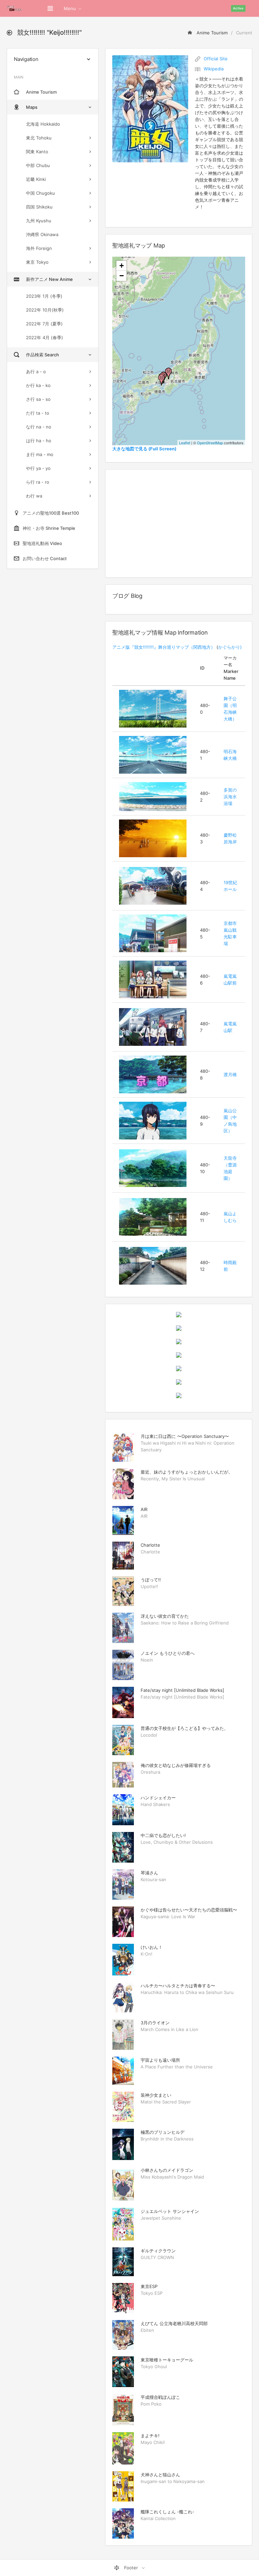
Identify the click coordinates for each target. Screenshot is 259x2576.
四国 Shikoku (39, 207)
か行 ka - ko (38, 385)
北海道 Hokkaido (43, 124)
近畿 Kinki (36, 179)
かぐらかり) (230, 647)
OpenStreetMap (210, 443)
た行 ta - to (38, 413)
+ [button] (122, 266)
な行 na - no (39, 427)
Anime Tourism (211, 33)
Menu (70, 8)
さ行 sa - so (38, 399)
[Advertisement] (179, 523)
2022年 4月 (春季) (45, 337)
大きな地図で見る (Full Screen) (144, 449)
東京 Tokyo (37, 262)
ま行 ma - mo (40, 454)
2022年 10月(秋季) (45, 310)
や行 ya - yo (38, 468)
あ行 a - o (36, 372)
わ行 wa (34, 496)
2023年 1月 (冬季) (44, 296)
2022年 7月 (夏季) (44, 324)
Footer (131, 2568)
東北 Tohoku (39, 138)
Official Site (216, 59)
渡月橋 (230, 1074)
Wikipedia (214, 69)
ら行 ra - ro (38, 482)
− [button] (122, 276)
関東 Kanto (37, 152)
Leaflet (185, 443)
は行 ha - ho (39, 441)
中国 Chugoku (40, 193)
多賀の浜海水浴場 (230, 797)
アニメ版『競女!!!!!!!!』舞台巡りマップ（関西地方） (164, 647)
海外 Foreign (39, 248)
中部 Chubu (38, 165)
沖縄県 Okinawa (42, 234)
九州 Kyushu (39, 221)
